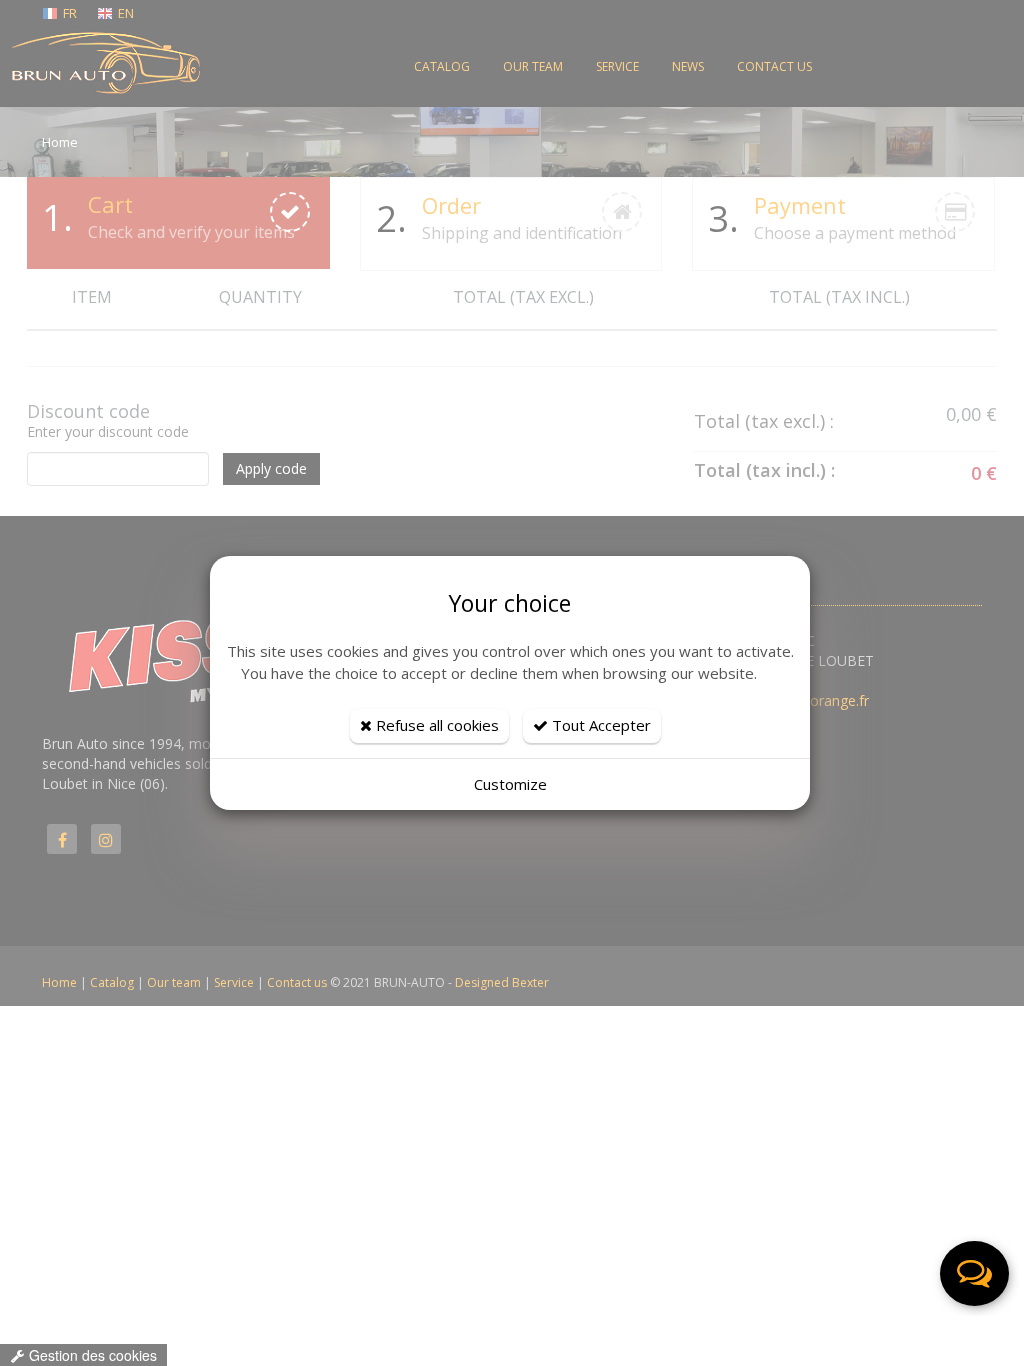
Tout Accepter (599, 725)
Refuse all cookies (435, 725)
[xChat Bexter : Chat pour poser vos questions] (974, 1273)
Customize (510, 784)
